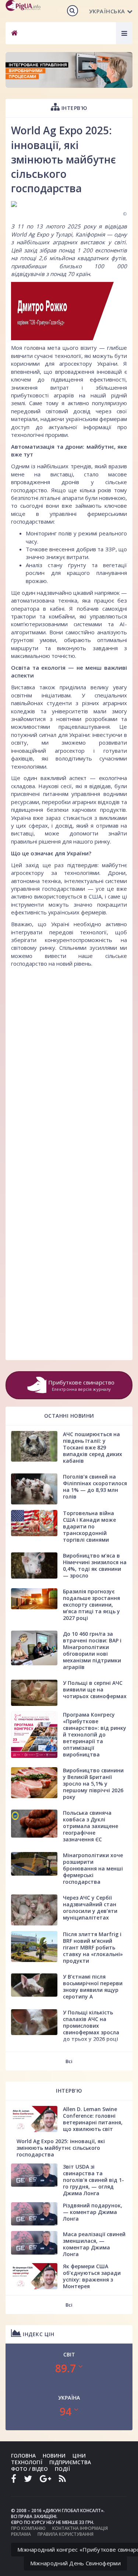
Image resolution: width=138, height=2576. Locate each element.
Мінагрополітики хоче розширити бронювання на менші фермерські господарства (93, 1868)
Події (62, 2469)
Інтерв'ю (74, 108)
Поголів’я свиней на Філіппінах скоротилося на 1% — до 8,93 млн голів (95, 1487)
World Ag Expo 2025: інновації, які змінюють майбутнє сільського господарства (61, 2148)
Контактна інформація (80, 2528)
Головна (23, 2456)
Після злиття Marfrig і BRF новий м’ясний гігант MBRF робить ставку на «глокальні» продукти (93, 1947)
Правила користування (66, 2534)
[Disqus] (69, 1064)
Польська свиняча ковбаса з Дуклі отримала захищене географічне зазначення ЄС (91, 1826)
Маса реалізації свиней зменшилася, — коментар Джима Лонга (94, 2244)
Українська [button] (107, 11)
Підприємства (70, 2462)
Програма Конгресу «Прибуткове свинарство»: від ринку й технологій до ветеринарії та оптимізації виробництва (95, 1734)
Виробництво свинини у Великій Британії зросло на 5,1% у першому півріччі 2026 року (93, 1784)
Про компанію (28, 2528)
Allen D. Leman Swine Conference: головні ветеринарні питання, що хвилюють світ (93, 2119)
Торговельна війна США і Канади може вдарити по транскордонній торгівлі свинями (89, 1526)
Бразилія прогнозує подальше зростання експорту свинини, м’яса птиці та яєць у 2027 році (91, 1605)
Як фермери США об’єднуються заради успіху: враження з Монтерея (92, 2276)
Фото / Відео (29, 2469)
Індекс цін (38, 2334)
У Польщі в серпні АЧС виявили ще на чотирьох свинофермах (95, 1689)
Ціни (79, 2456)
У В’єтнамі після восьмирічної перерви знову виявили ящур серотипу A (93, 1987)
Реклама (21, 2534)
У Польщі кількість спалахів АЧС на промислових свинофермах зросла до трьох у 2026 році (91, 2026)
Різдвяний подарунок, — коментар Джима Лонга (93, 2212)
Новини (54, 2456)
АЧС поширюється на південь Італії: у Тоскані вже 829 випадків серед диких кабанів (93, 1447)
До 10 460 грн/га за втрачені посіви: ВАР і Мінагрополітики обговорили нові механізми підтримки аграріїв (92, 1650)
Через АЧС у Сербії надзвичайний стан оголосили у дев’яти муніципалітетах (90, 1908)
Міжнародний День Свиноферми (75, 2563)
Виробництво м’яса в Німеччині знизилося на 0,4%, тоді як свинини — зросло (95, 1565)
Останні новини (69, 1416)
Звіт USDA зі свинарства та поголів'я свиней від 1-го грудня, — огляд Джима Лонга (93, 2180)
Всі (69, 2061)
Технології (27, 2462)
